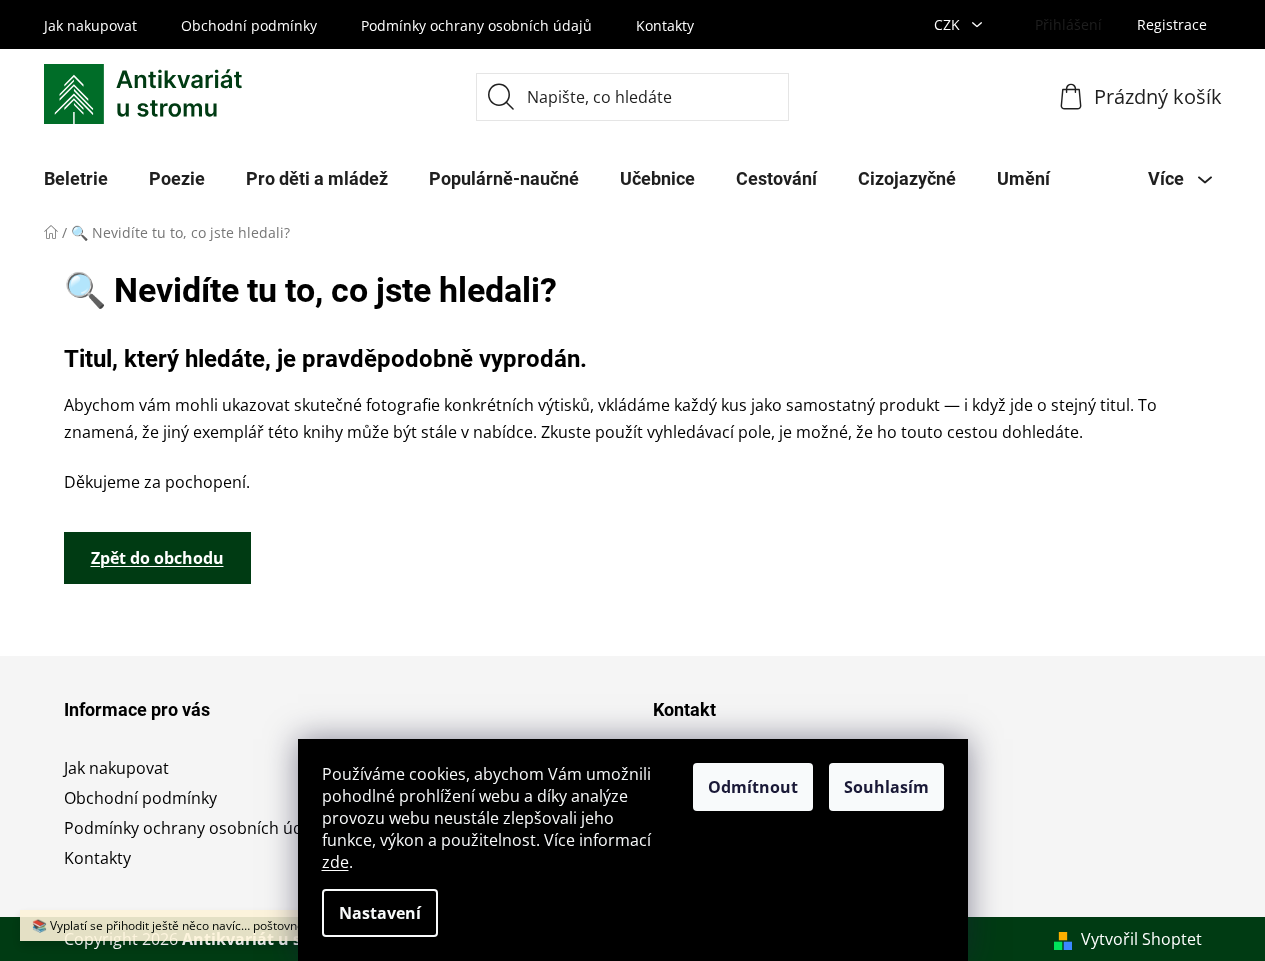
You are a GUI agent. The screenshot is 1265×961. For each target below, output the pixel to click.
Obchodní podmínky (249, 25)
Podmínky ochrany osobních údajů (476, 25)
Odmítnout (753, 787)
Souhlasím (886, 787)
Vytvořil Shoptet (1141, 939)
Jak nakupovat (90, 25)
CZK (949, 24)
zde (335, 862)
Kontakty (665, 25)
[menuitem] (76, 179)
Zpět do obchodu (157, 558)
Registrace (1172, 24)
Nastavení (380, 913)
